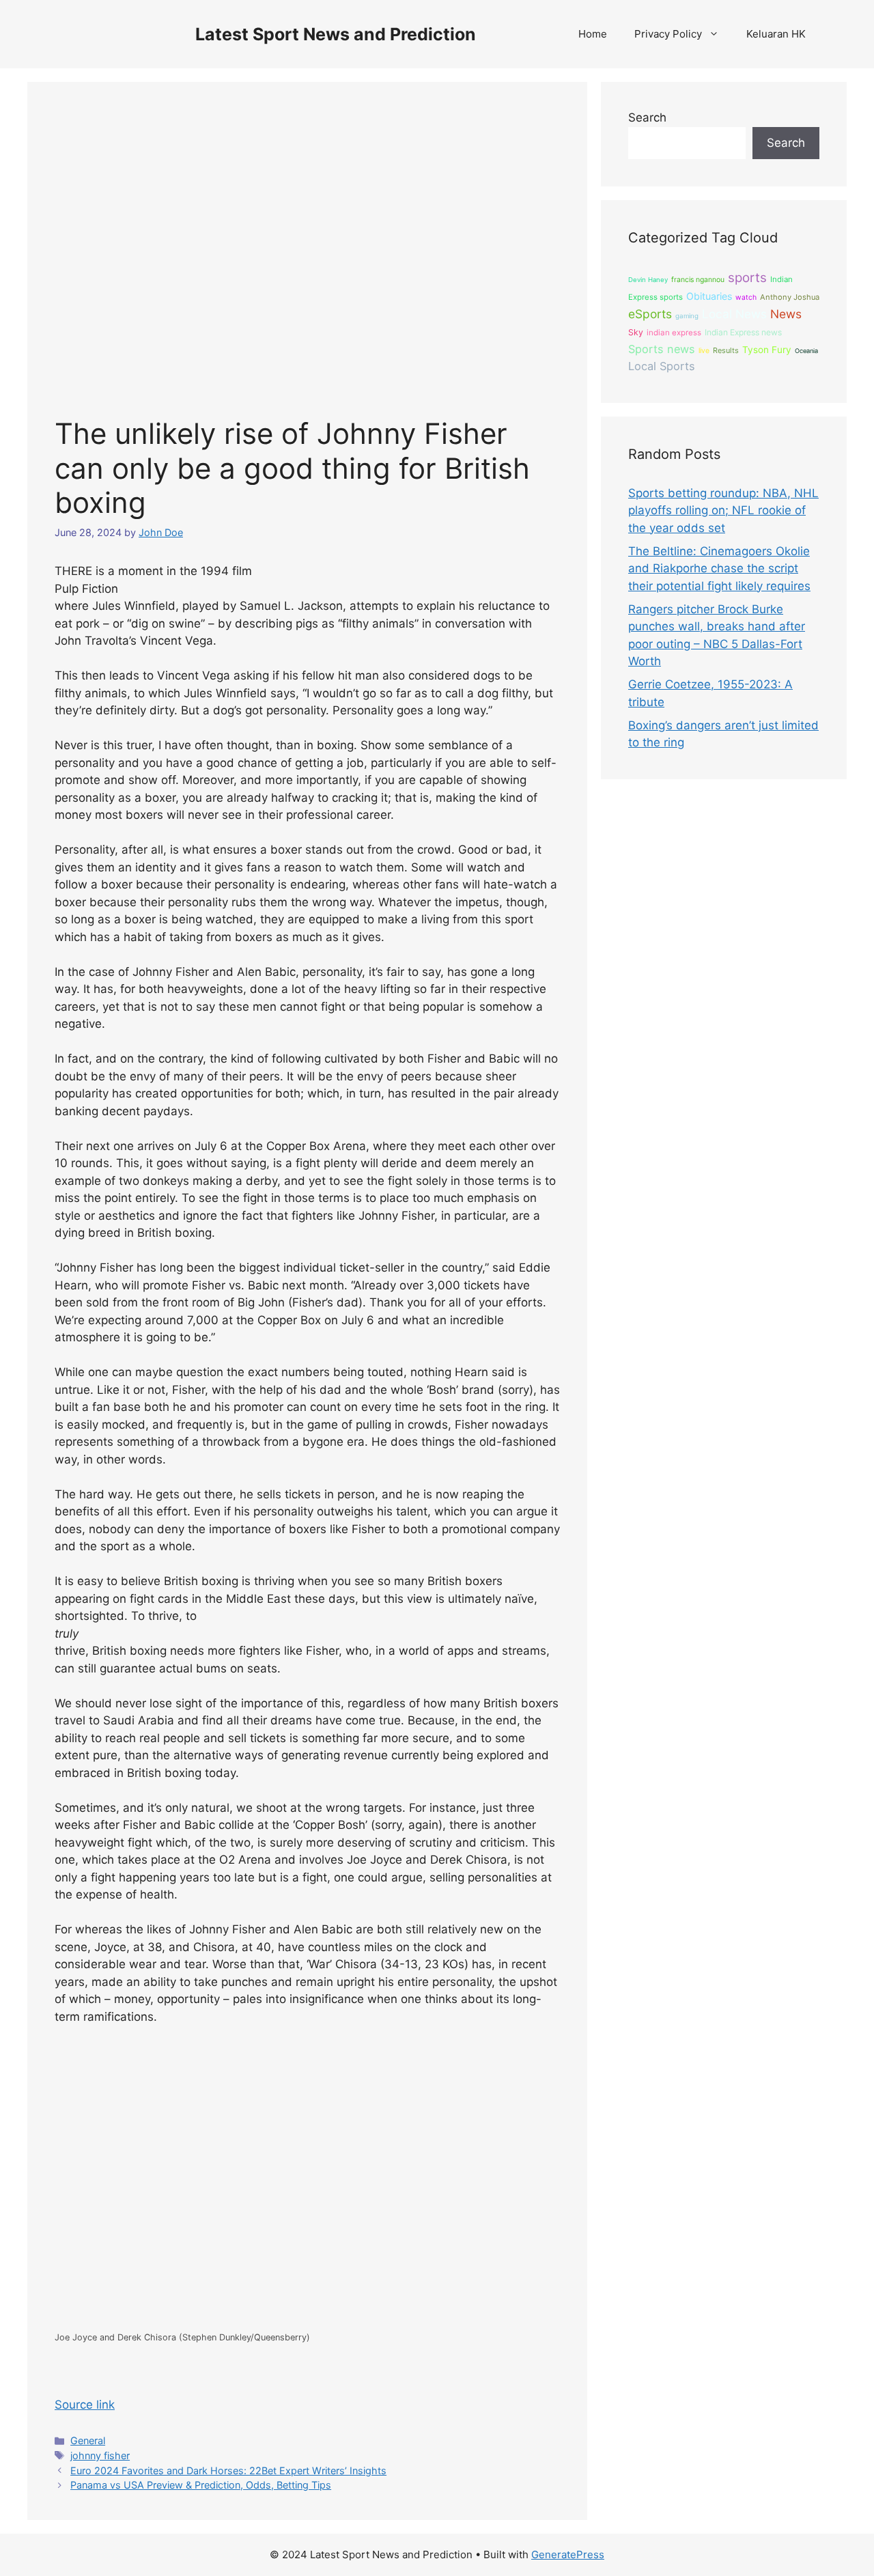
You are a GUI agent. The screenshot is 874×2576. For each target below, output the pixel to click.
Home (593, 34)
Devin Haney (648, 280)
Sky (636, 332)
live (704, 351)
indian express (674, 333)
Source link (85, 2405)
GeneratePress (568, 2554)
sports (747, 278)
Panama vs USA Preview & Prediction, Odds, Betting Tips (201, 2485)
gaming (687, 316)
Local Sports (662, 366)
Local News (734, 314)
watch (746, 297)
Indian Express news (743, 332)
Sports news (662, 349)
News (786, 314)
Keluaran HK (776, 34)
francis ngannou (698, 280)
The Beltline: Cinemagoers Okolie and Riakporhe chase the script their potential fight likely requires (719, 569)
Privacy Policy (668, 34)
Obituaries (709, 296)
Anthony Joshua (790, 297)
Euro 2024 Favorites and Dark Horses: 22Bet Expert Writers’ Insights (228, 2470)
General (88, 2440)
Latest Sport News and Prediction (336, 34)
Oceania (806, 351)
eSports (650, 314)
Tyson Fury (767, 350)
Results (726, 350)
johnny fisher (100, 2455)
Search (647, 117)
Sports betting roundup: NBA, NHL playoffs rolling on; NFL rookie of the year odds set (723, 510)
